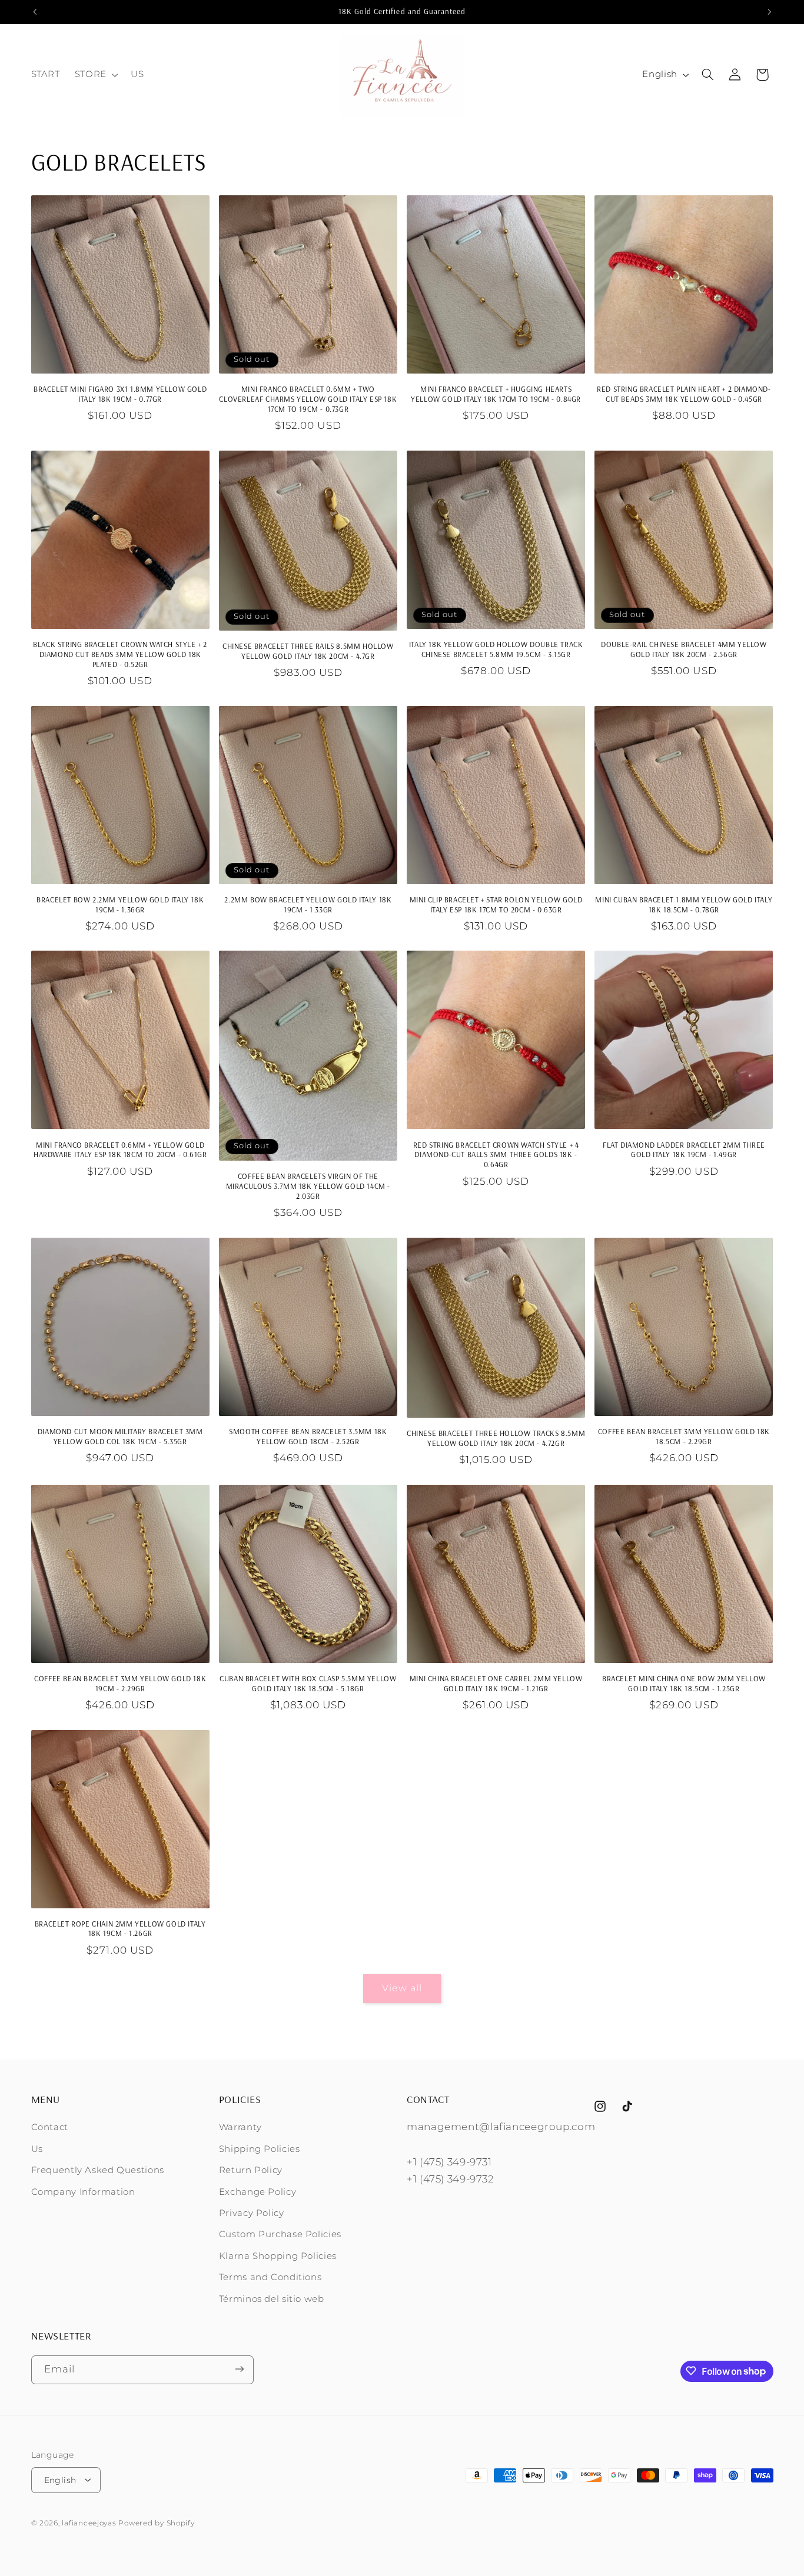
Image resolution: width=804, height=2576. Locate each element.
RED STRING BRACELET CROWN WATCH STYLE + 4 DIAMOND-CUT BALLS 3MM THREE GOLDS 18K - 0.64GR (496, 1155)
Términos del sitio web (272, 2299)
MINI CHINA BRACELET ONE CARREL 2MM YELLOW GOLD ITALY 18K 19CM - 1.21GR (496, 1683)
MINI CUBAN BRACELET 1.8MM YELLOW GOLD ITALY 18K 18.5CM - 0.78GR (684, 904)
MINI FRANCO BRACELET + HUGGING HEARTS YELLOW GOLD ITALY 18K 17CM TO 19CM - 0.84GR (496, 394)
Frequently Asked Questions (98, 2171)
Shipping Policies (260, 2149)
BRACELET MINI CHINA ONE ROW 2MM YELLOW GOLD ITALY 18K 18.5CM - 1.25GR (684, 1683)
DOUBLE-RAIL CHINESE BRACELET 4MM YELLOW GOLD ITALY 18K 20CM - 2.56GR (684, 649)
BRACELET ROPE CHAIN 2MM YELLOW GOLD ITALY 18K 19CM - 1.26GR (120, 1929)
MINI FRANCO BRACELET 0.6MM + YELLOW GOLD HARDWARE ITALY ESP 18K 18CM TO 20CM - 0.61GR (120, 1150)
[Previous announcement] (35, 12)
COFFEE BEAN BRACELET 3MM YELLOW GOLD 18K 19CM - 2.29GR (120, 1683)
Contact (50, 2128)
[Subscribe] (239, 2369)
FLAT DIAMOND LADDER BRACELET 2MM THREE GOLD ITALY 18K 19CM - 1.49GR (684, 1150)
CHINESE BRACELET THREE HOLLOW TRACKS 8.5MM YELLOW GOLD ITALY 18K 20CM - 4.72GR (496, 1438)
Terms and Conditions (270, 2278)
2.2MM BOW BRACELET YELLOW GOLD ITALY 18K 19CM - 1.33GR (308, 904)
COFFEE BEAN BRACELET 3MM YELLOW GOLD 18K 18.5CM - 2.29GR (684, 1436)
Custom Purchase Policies (280, 2235)
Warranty (240, 2128)
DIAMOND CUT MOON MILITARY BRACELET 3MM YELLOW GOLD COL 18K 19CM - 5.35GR (120, 1436)
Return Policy (251, 2171)
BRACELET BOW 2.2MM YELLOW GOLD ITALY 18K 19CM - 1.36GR (120, 904)
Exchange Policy (258, 2192)
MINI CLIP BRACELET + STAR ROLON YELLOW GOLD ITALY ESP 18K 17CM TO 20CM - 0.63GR (496, 904)
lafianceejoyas (89, 2522)
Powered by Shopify (156, 2522)
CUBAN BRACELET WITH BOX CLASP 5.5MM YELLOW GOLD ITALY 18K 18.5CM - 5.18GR (308, 1683)
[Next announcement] (769, 12)
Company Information (83, 2192)
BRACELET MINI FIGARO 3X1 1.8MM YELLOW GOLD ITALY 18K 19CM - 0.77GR (120, 394)
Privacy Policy (252, 2213)
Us (37, 2149)
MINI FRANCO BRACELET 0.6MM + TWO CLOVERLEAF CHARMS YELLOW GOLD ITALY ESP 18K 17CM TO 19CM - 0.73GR (308, 399)
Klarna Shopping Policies (278, 2256)
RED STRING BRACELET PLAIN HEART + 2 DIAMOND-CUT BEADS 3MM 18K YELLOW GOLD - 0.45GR (684, 394)
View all (402, 1988)
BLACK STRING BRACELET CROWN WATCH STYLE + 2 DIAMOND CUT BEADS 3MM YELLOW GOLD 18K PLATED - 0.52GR (120, 654)
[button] (95, 75)
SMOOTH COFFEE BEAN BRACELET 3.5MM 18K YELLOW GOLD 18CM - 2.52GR (308, 1436)
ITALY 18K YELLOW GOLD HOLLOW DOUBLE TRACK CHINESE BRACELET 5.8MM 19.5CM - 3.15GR (496, 649)
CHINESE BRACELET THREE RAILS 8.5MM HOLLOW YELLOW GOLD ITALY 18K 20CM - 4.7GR (308, 651)
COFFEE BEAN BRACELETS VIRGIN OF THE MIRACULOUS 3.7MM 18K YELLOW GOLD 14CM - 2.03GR (308, 1186)
